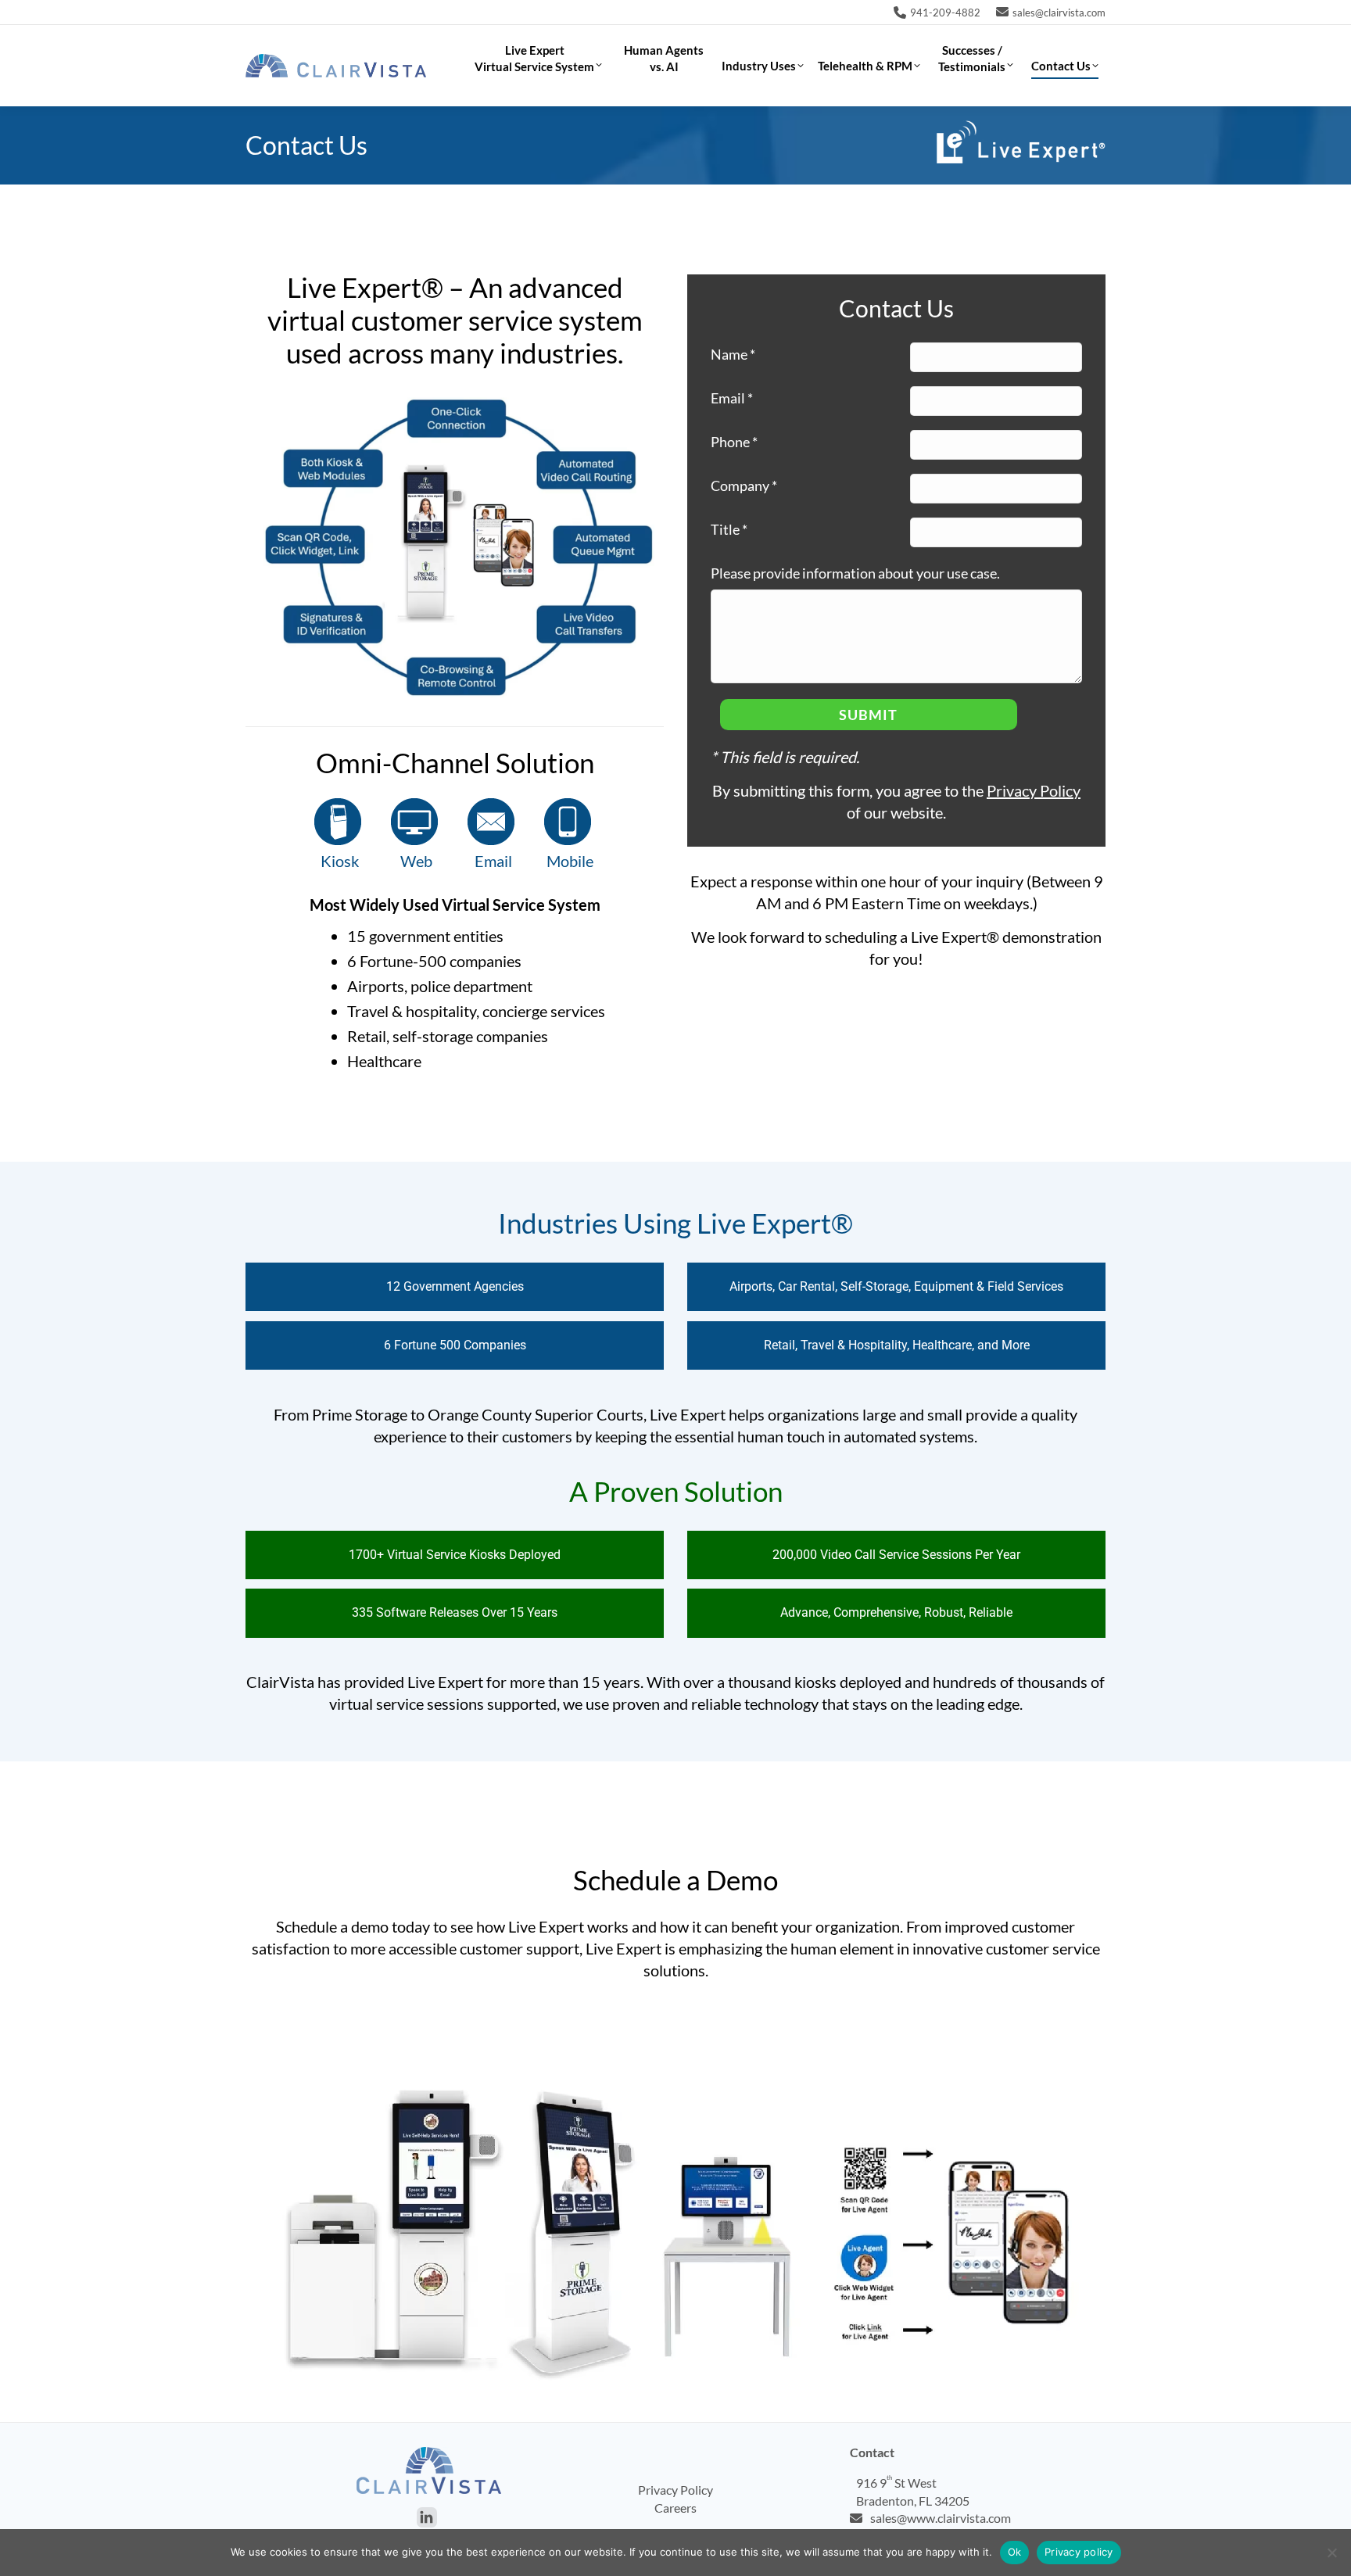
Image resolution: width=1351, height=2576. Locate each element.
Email (493, 861)
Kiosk (340, 861)
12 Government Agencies (455, 1286)
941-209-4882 (945, 13)
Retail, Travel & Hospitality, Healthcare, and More (897, 1345)
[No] (1331, 2553)
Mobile (570, 861)
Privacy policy (1079, 2552)
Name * (733, 354)
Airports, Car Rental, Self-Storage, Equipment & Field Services (896, 1286)
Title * (729, 529)
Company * (744, 485)
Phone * (734, 442)
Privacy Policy (1034, 790)
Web (416, 861)
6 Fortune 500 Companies (455, 1345)
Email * (732, 398)
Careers (675, 2508)
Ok (1015, 2552)
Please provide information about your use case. (855, 573)
